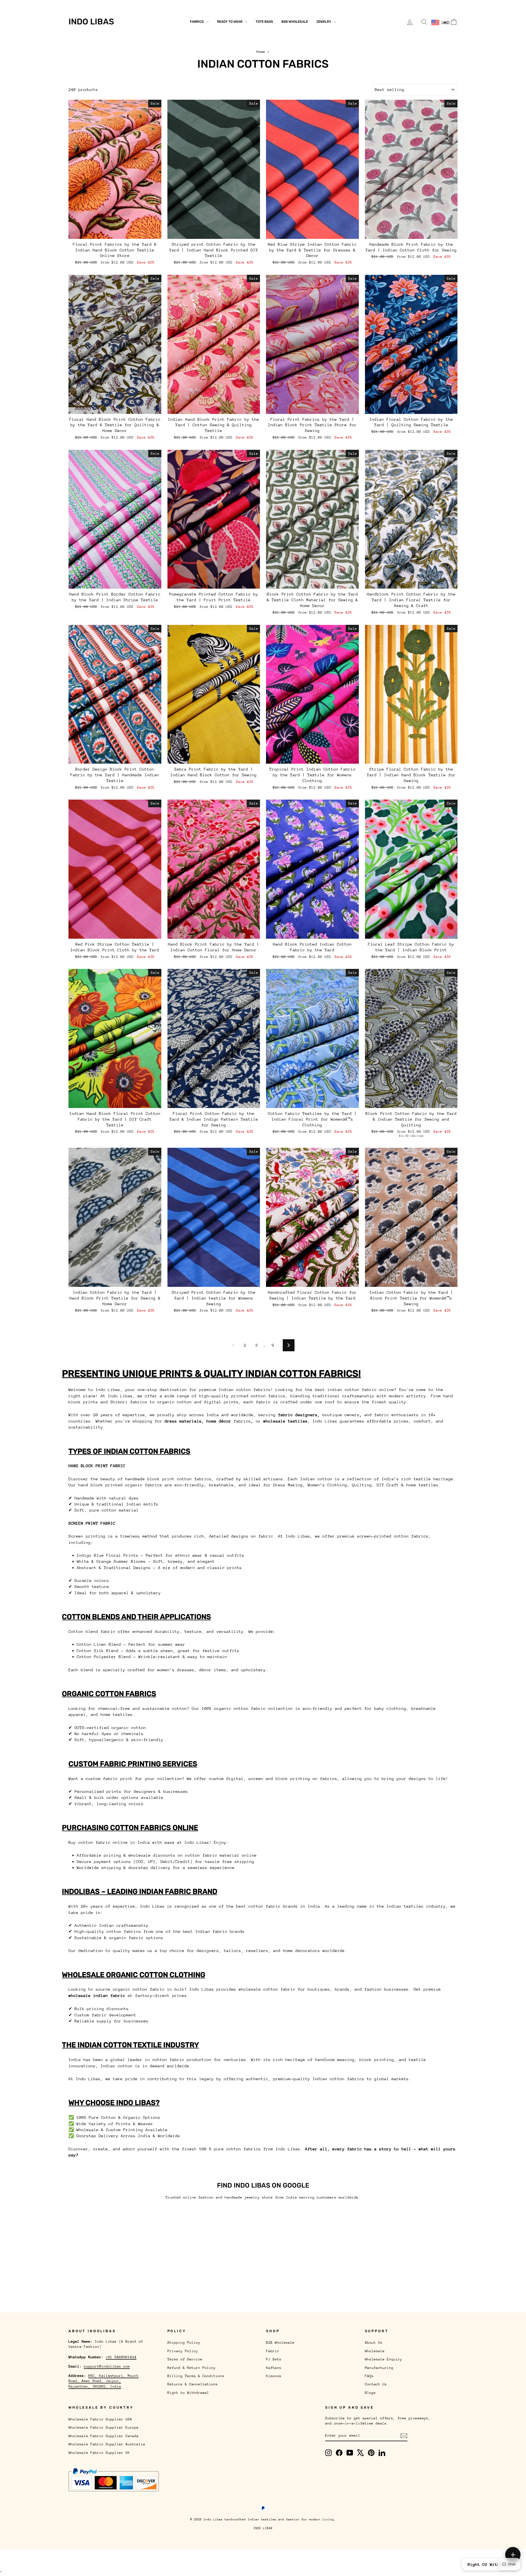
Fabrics (197, 22)
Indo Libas (91, 22)
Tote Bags (264, 22)
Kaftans (274, 2368)
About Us (77, 4)
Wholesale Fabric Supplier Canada (104, 2436)
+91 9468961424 (121, 2357)
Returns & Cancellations (193, 2384)
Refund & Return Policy (191, 2368)
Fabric (273, 2351)
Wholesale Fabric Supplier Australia (107, 2444)
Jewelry (324, 22)
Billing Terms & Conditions (196, 2376)
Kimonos (274, 2376)
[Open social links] (513, 2555)
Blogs (241, 4)
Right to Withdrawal (188, 2393)
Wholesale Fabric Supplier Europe (104, 2427)
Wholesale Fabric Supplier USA (100, 2419)
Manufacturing (174, 4)
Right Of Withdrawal (491, 2564)
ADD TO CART (115, 233)
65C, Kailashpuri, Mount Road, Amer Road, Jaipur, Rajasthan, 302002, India (104, 2381)
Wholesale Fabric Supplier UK (99, 2453)
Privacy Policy (183, 2351)
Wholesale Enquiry (135, 4)
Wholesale (101, 4)
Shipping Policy (184, 2342)
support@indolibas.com (107, 2366)
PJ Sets (274, 2359)
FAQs (198, 4)
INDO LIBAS (263, 2528)
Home (261, 52)
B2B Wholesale (295, 22)
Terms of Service (185, 2359)
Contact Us (219, 4)
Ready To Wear (230, 22)
